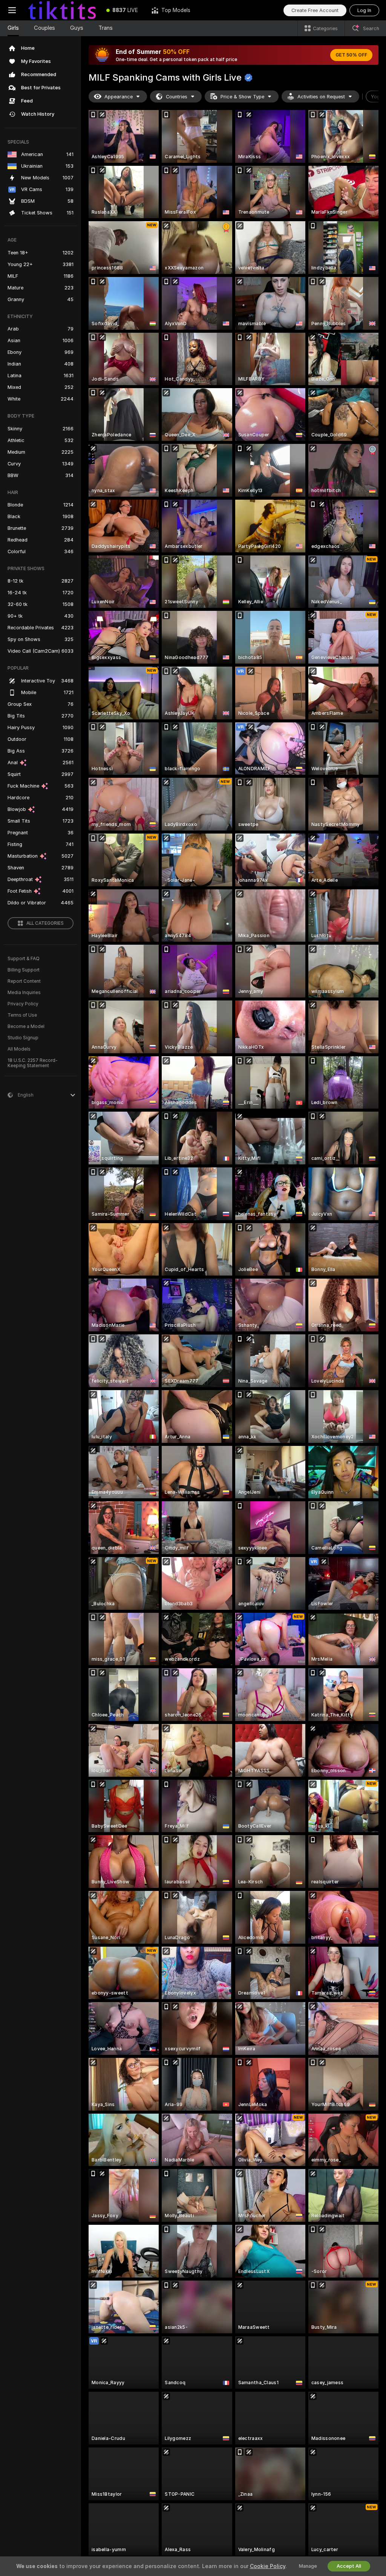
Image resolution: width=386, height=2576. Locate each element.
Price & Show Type (242, 97)
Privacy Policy (23, 1004)
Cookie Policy (268, 2566)
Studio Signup (23, 1038)
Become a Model (26, 1026)
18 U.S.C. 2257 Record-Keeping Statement (33, 1063)
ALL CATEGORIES (45, 923)
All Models (19, 1049)
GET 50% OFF (351, 55)
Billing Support (24, 970)
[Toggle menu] (12, 10)
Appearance (119, 97)
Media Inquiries (24, 993)
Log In (364, 10)
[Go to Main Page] (62, 10)
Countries (177, 97)
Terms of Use (22, 1015)
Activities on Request (321, 97)
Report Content (24, 981)
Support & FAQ (24, 959)
